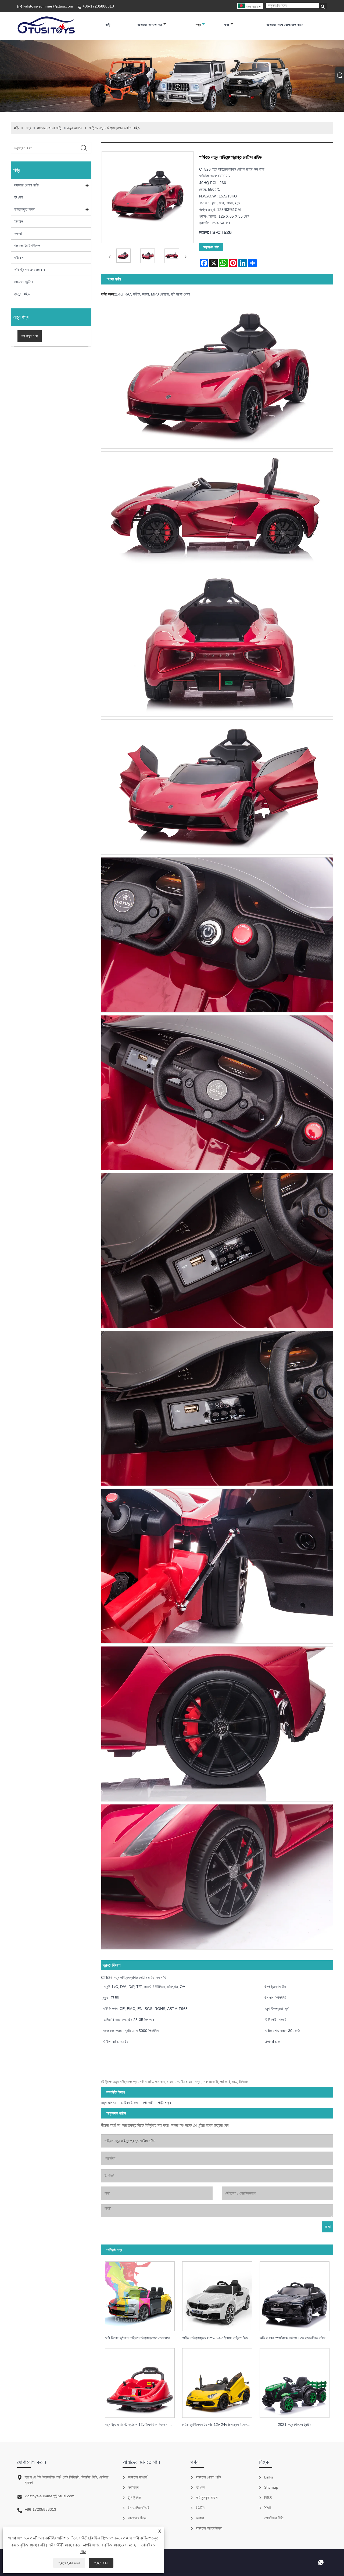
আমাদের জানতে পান (150, 25)
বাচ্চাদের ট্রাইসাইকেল (27, 246)
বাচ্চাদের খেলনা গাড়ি (49, 128)
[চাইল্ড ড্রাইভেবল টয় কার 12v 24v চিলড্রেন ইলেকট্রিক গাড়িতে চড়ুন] (217, 2381)
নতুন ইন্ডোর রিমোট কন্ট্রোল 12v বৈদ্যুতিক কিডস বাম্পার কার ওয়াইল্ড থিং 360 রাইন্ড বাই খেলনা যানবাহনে (142, 2424)
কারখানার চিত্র (137, 2518)
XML (268, 2508)
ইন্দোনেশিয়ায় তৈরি (139, 2508)
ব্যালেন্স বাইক (22, 294)
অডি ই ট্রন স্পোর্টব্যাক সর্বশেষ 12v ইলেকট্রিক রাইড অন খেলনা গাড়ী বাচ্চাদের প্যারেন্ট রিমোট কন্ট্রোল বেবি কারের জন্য (296, 2338)
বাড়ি (108, 25)
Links (269, 2477)
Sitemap (271, 2487)
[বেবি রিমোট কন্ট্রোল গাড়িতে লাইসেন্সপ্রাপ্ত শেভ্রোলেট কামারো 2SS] (140, 2295)
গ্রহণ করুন (101, 2563)
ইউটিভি (18, 221)
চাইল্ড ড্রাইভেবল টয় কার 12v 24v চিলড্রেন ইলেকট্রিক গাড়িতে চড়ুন (219, 2424)
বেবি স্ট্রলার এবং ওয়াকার (29, 270)
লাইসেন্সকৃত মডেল (24, 209)
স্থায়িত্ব (133, 2487)
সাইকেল (19, 258)
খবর (227, 25)
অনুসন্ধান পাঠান (211, 247)
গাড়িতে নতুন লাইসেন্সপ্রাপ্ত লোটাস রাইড (114, 128)
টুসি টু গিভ (134, 2498)
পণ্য (198, 25)
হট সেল (18, 197)
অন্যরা (18, 233)
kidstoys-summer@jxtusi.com (48, 6)
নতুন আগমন (75, 128)
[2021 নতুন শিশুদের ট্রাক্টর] (295, 2381)
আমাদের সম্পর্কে (138, 2477)
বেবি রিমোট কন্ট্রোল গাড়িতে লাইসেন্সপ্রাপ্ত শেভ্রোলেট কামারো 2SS (142, 2338)
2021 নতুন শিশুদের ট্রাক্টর (295, 2424)
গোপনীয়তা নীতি (274, 2518)
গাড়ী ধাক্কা (165, 2103)
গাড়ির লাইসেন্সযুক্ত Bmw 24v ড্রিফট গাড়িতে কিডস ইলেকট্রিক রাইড (219, 2338)
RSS (268, 2498)
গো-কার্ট (148, 2103)
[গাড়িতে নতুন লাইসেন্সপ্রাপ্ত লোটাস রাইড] (123, 257)
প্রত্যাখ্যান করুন (69, 2563)
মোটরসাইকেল (129, 2103)
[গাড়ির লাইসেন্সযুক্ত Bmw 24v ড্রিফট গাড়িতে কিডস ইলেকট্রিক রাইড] (217, 2295)
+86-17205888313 (98, 6)
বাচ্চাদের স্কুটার (23, 282)
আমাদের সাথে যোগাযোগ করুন (285, 25)
